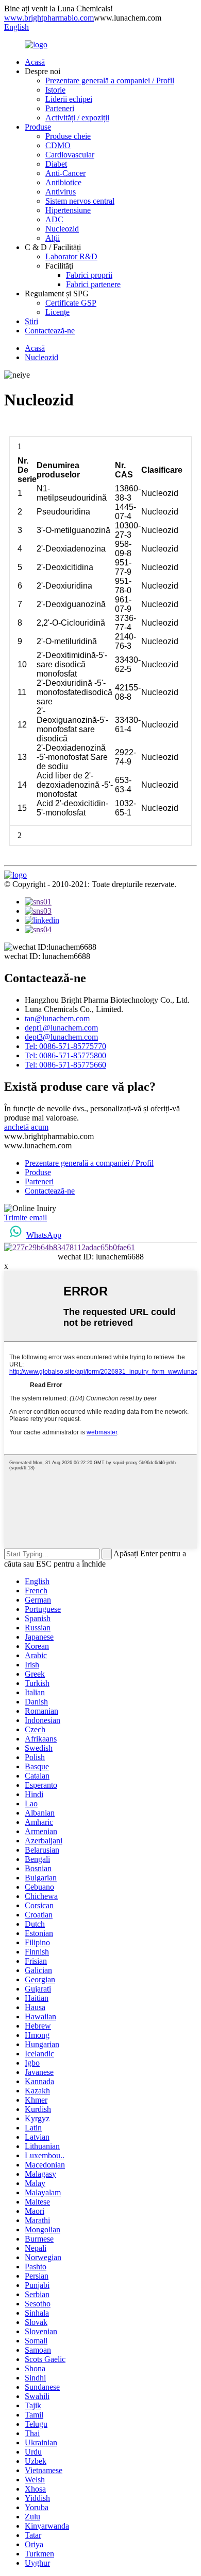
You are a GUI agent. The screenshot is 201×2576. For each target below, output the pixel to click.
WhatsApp (44, 1235)
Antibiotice (63, 182)
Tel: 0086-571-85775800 (65, 1055)
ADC (54, 219)
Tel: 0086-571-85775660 (65, 1065)
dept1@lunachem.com (61, 1028)
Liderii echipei (69, 99)
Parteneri (60, 108)
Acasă (35, 62)
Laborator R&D (71, 256)
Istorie (55, 90)
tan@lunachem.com (57, 1018)
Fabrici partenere (93, 284)
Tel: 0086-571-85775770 (65, 1046)
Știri (31, 321)
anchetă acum (26, 1127)
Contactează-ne (50, 331)
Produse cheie (68, 136)
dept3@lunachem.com (61, 1037)
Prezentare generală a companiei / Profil (110, 81)
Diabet (56, 164)
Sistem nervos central (80, 201)
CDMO (58, 145)
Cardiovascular (70, 155)
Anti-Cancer (65, 173)
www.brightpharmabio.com (49, 18)
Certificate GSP (71, 303)
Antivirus (61, 192)
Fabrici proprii (89, 275)
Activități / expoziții (77, 118)
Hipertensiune (68, 210)
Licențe (57, 312)
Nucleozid (62, 229)
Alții (53, 238)
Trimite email (26, 1218)
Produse (38, 127)
